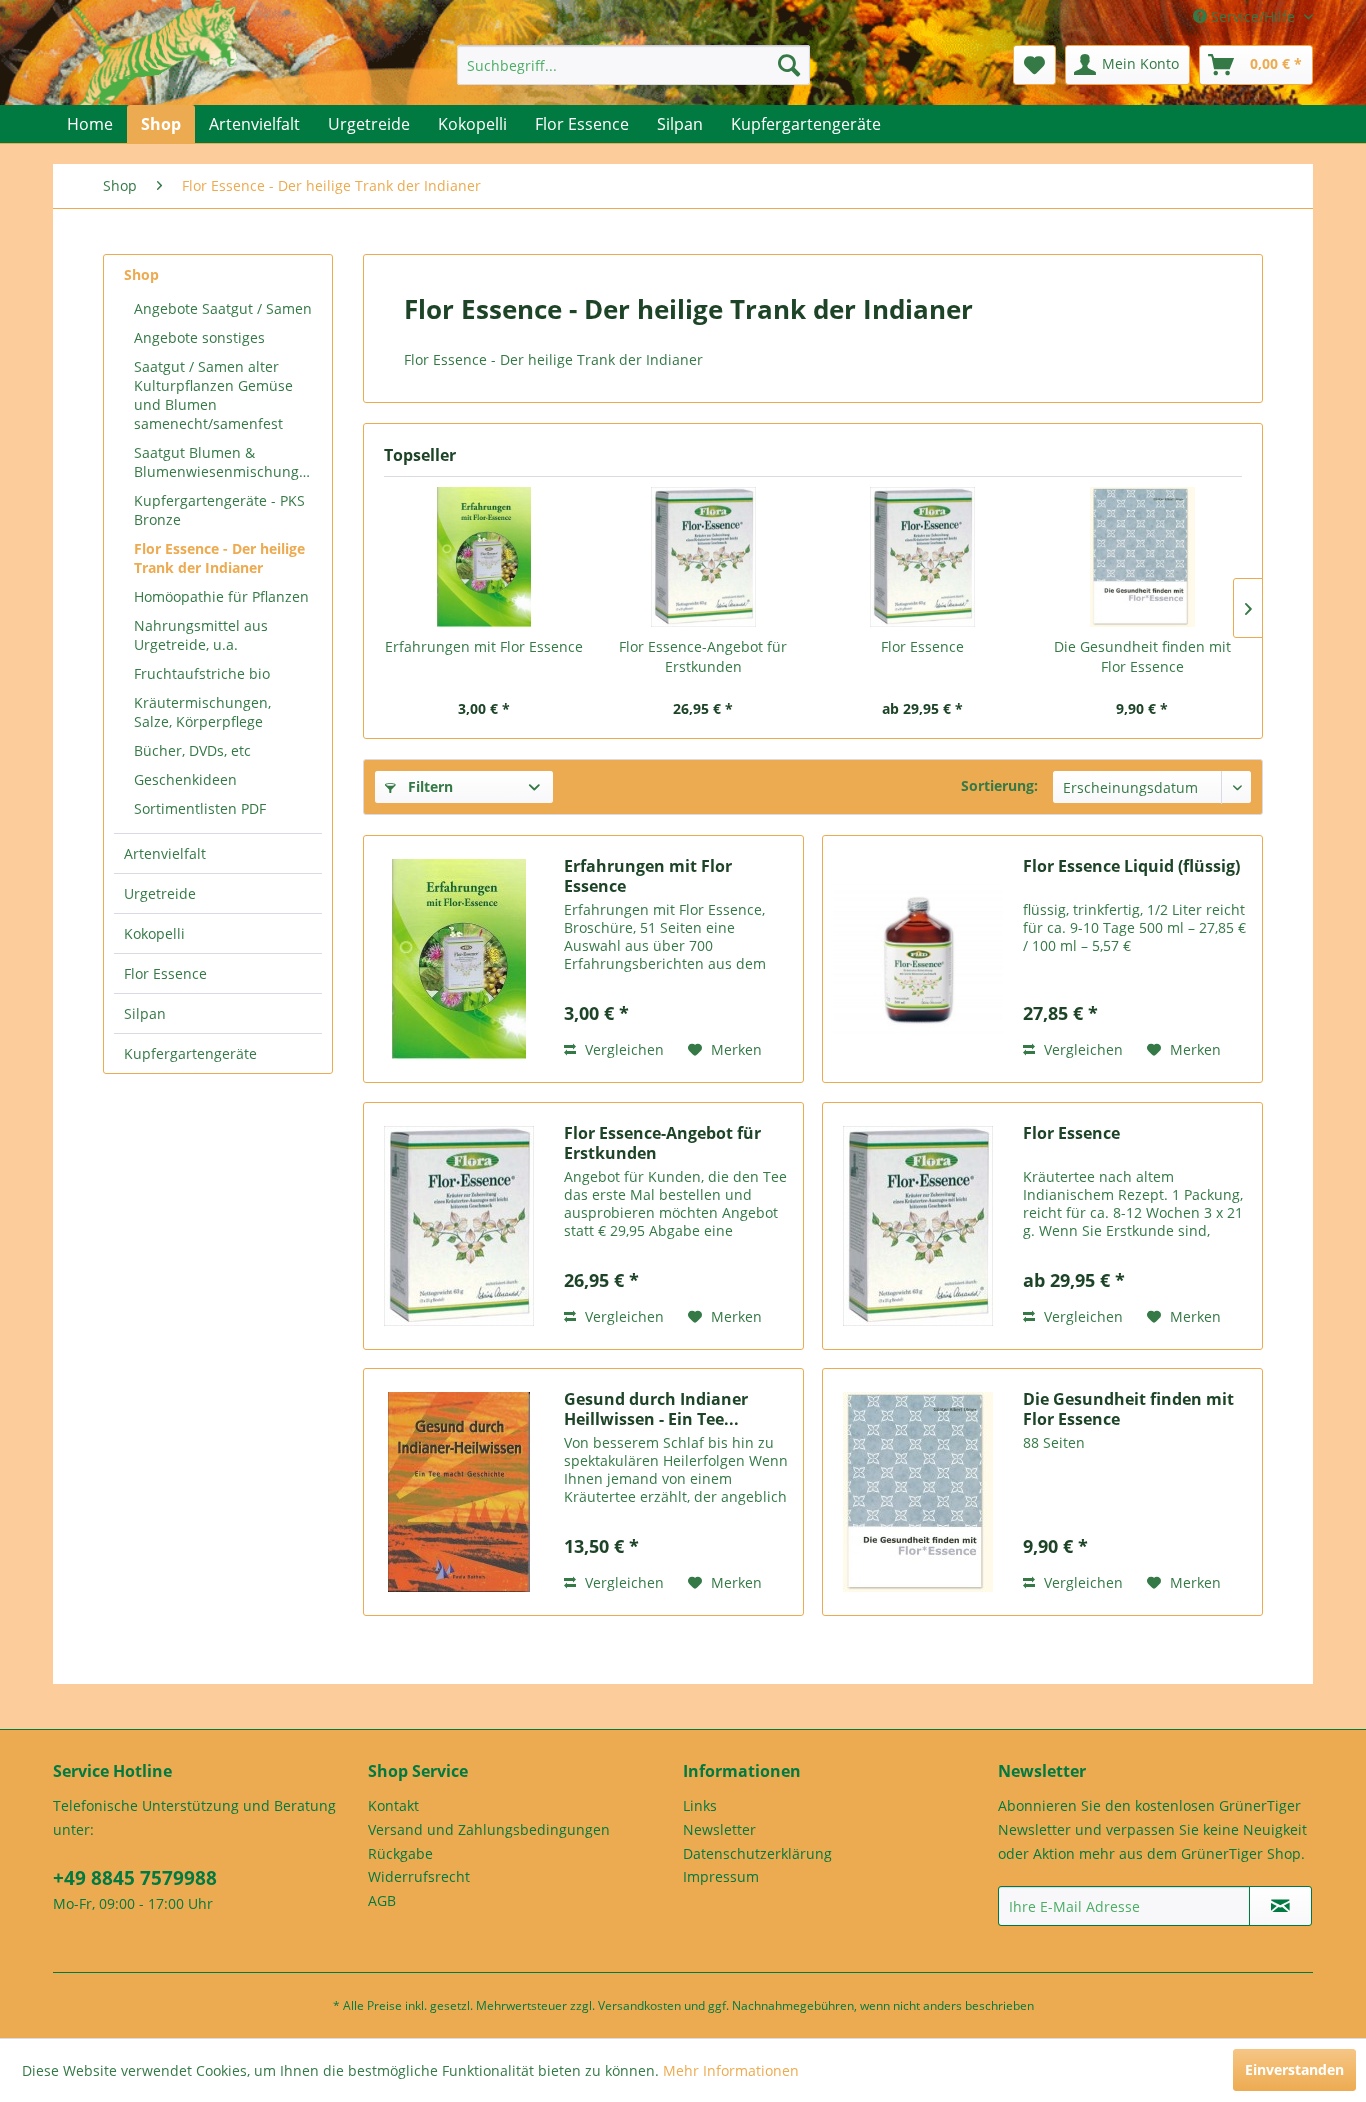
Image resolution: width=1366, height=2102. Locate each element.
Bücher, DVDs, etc (192, 750)
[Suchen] (789, 65)
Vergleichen (622, 1049)
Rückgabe (400, 1853)
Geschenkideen (185, 779)
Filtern (428, 786)
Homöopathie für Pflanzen (221, 596)
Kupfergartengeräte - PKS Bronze (219, 510)
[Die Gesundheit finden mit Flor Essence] (1143, 557)
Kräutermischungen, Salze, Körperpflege (202, 712)
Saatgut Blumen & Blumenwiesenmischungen (225, 462)
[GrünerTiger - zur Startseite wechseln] (155, 72)
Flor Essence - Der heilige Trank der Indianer (219, 558)
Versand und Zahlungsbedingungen (489, 1829)
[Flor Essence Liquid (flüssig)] (918, 959)
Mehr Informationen (731, 2070)
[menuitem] (633, 65)
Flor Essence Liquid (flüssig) (1131, 866)
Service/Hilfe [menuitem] (1253, 16)
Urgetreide (160, 893)
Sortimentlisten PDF (200, 808)
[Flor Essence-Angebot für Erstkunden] (704, 557)
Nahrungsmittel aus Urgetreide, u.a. (201, 635)
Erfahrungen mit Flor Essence (484, 646)
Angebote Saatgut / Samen (223, 308)
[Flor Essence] (923, 557)
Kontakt (393, 1805)
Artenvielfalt (165, 853)
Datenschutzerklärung (757, 1853)
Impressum (721, 1876)
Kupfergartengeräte (190, 1053)
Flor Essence (165, 973)
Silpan (145, 1013)
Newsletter (719, 1829)
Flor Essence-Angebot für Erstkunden (703, 656)
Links (700, 1805)
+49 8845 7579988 (135, 1878)
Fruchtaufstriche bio (202, 673)
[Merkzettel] (1034, 65)
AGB (382, 1900)
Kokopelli (154, 933)
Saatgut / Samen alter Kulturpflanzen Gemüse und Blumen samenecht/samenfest (213, 395)
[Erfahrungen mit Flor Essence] (484, 557)
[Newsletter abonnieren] (1280, 1906)
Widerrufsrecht (419, 1876)
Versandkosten (639, 2005)
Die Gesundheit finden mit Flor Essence (1142, 656)
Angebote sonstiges (199, 337)
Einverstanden (1294, 2069)
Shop (141, 274)
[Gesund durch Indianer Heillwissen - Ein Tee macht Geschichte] (459, 1492)
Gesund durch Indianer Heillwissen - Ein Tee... (656, 1409)
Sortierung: (999, 785)
